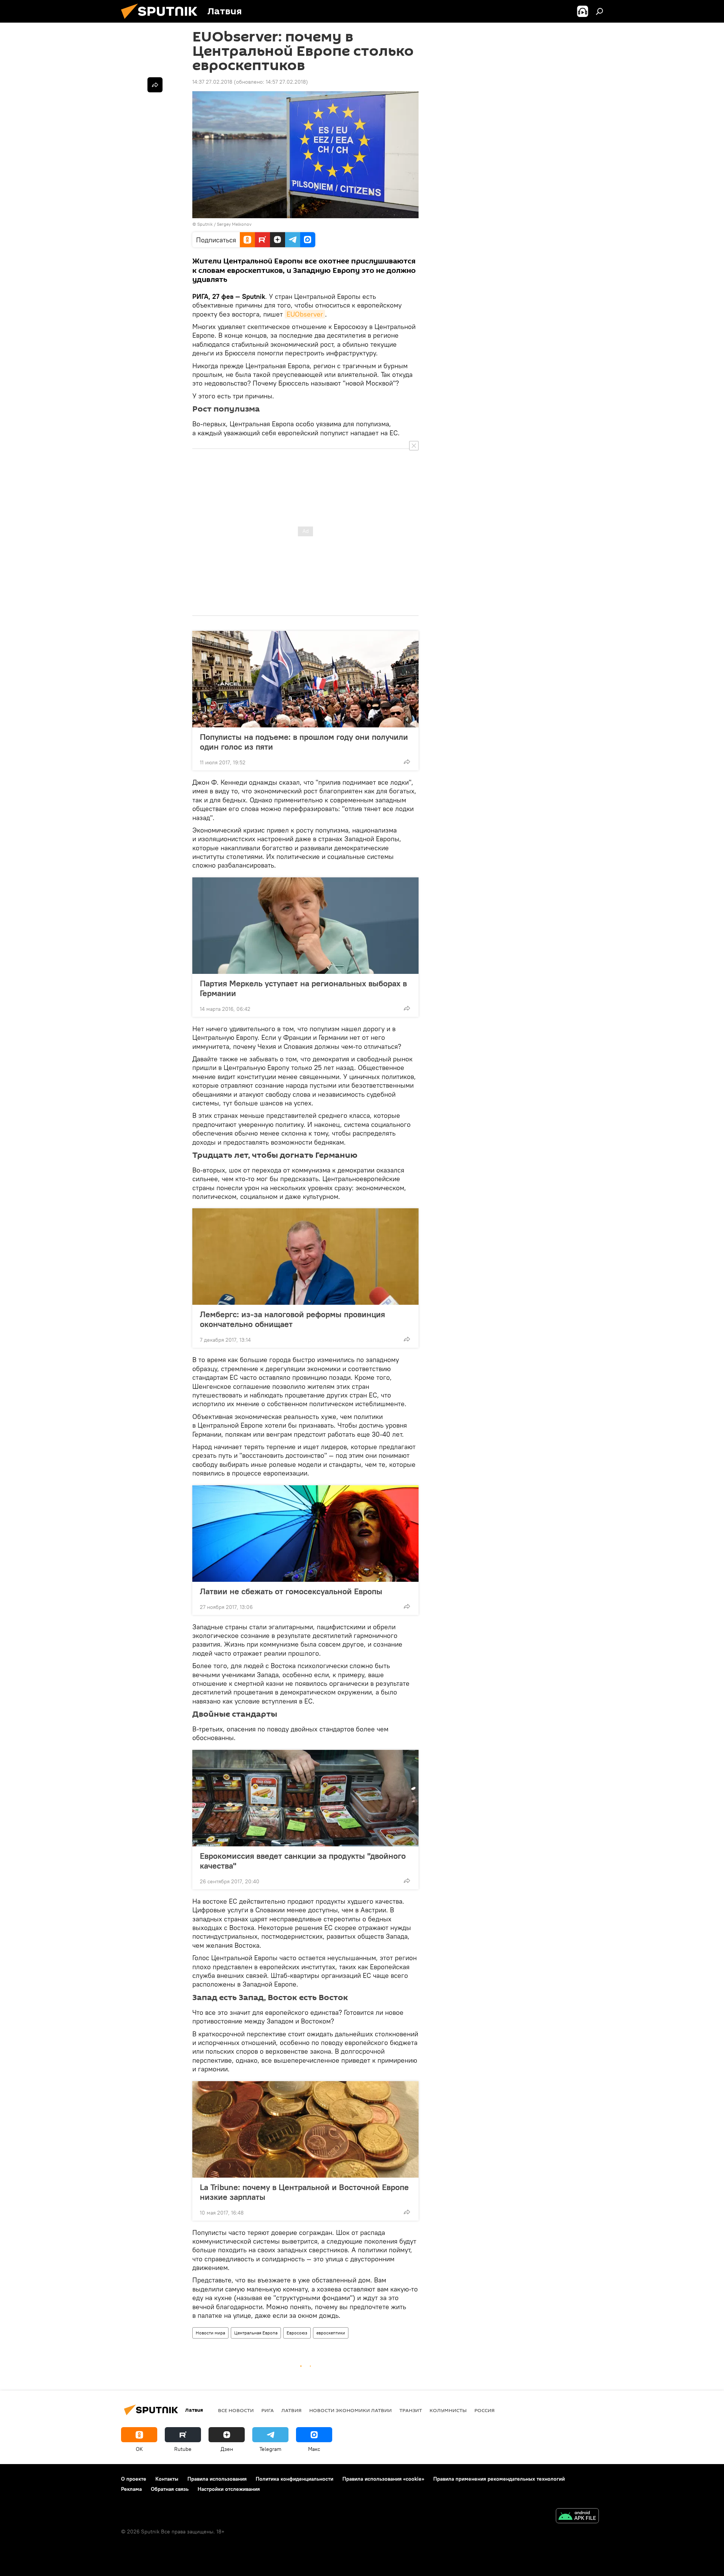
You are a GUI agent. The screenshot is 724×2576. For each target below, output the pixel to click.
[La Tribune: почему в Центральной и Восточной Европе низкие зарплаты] (305, 2129)
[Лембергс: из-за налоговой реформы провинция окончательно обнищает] (305, 1257)
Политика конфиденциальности (295, 2479)
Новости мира (210, 2333)
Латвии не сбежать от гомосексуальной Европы (291, 1591)
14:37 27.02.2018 (212, 82)
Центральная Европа (256, 2333)
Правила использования (217, 2479)
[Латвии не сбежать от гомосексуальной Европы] (305, 1534)
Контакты (167, 2479)
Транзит (411, 2410)
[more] (407, 762)
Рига (268, 2410)
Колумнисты (448, 2410)
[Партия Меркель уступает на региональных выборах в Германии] (305, 926)
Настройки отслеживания (229, 2489)
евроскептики (331, 2333)
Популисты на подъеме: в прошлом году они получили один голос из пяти (304, 742)
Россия (485, 2410)
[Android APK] (577, 2517)
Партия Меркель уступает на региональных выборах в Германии (303, 988)
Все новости (236, 2410)
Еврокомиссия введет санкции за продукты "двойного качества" (303, 1861)
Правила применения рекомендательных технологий (499, 2479)
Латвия (291, 2410)
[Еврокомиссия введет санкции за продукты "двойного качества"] (305, 1798)
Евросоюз (297, 2333)
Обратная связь (170, 2489)
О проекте (134, 2479)
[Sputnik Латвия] (162, 21)
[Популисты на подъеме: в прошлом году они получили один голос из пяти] (305, 679)
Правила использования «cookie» (383, 2479)
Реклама (131, 2489)
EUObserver (305, 314)
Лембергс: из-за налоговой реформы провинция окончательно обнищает (292, 1319)
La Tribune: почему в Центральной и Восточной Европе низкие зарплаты (304, 2192)
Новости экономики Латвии (350, 2410)
